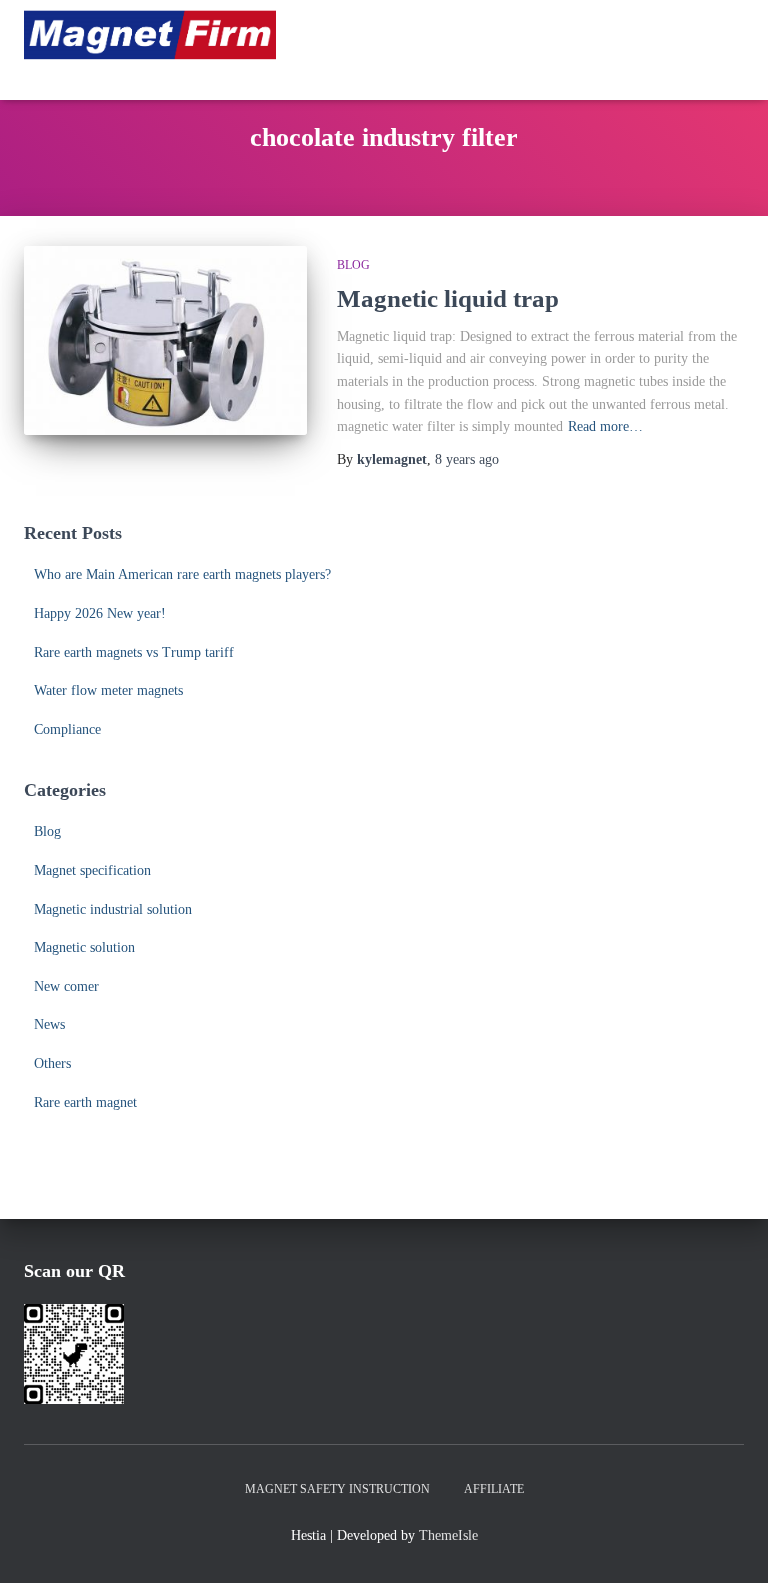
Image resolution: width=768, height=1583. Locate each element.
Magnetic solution (84, 947)
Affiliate (494, 1489)
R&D (417, 34)
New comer (66, 986)
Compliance (67, 729)
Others (52, 1063)
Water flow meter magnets (108, 690)
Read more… (605, 426)
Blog (353, 265)
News (49, 1024)
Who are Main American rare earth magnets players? (182, 574)
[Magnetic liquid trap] (165, 340)
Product (654, 34)
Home (341, 34)
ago (467, 459)
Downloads (655, 74)
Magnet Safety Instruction (337, 1489)
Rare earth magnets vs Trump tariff (134, 652)
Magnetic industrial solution (113, 909)
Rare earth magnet (85, 1102)
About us (527, 34)
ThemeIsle (448, 1535)
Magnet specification (92, 870)
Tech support (372, 74)
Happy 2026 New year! (100, 613)
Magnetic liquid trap (448, 298)
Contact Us (526, 74)
